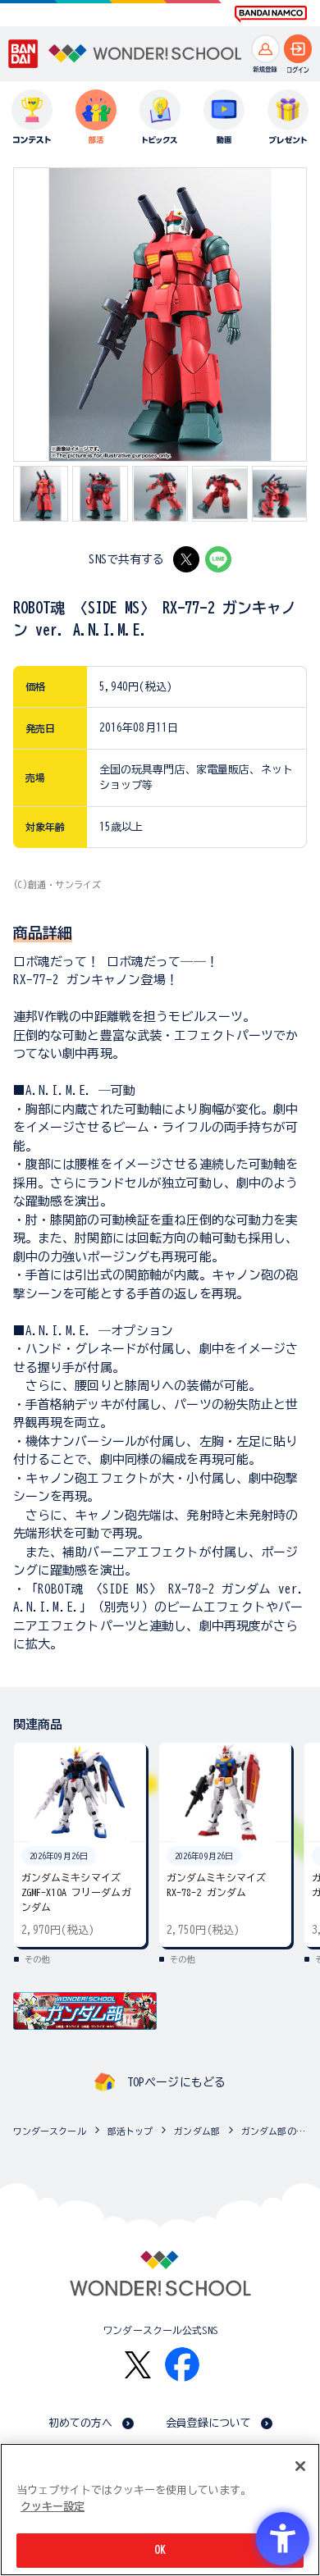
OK (160, 2550)
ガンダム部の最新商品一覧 (277, 2131)
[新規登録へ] (265, 49)
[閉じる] (300, 2466)
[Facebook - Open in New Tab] (182, 2364)
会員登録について (209, 2423)
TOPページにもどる (176, 2082)
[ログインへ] (298, 49)
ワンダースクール (50, 2131)
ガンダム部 (197, 2131)
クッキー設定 (53, 2507)
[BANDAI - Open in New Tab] (23, 54)
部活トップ (130, 2131)
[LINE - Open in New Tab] (218, 559)
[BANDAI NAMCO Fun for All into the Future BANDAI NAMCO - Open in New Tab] (271, 14)
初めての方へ (81, 2423)
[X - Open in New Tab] (186, 559)
